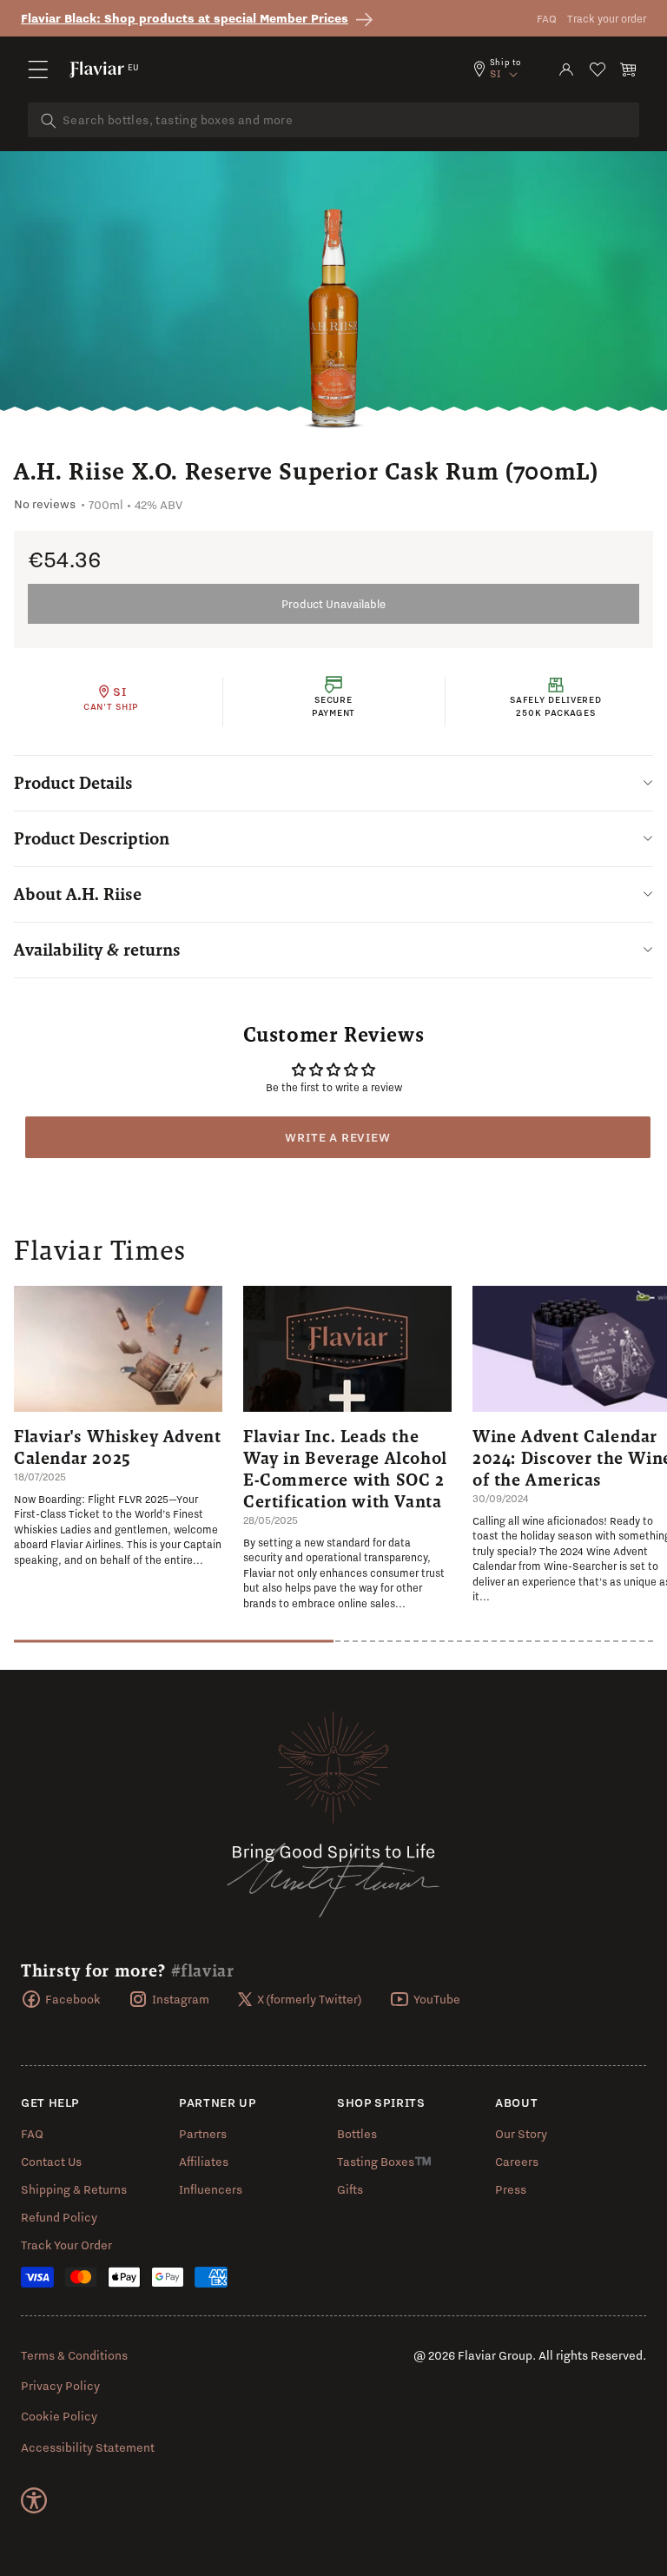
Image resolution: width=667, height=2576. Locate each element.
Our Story (521, 2134)
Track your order (607, 19)
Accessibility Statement (88, 2447)
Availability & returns (97, 950)
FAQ (547, 19)
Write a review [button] (337, 1137)
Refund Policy (59, 2217)
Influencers (211, 2189)
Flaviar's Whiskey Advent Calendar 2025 (117, 1447)
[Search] (49, 121)
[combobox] (333, 120)
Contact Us (51, 2162)
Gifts (350, 2189)
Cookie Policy (59, 2416)
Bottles (357, 2134)
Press (511, 2189)
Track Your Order (66, 2245)
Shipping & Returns (74, 2189)
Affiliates (204, 2162)
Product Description (92, 838)
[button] (38, 70)
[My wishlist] (598, 70)
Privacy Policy (60, 2386)
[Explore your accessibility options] (34, 2500)
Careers (517, 2162)
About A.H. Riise (78, 894)
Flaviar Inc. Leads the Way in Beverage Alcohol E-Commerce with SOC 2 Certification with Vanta (345, 1469)
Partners (203, 2134)
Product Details (73, 783)
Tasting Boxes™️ (384, 2162)
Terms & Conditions (74, 2355)
